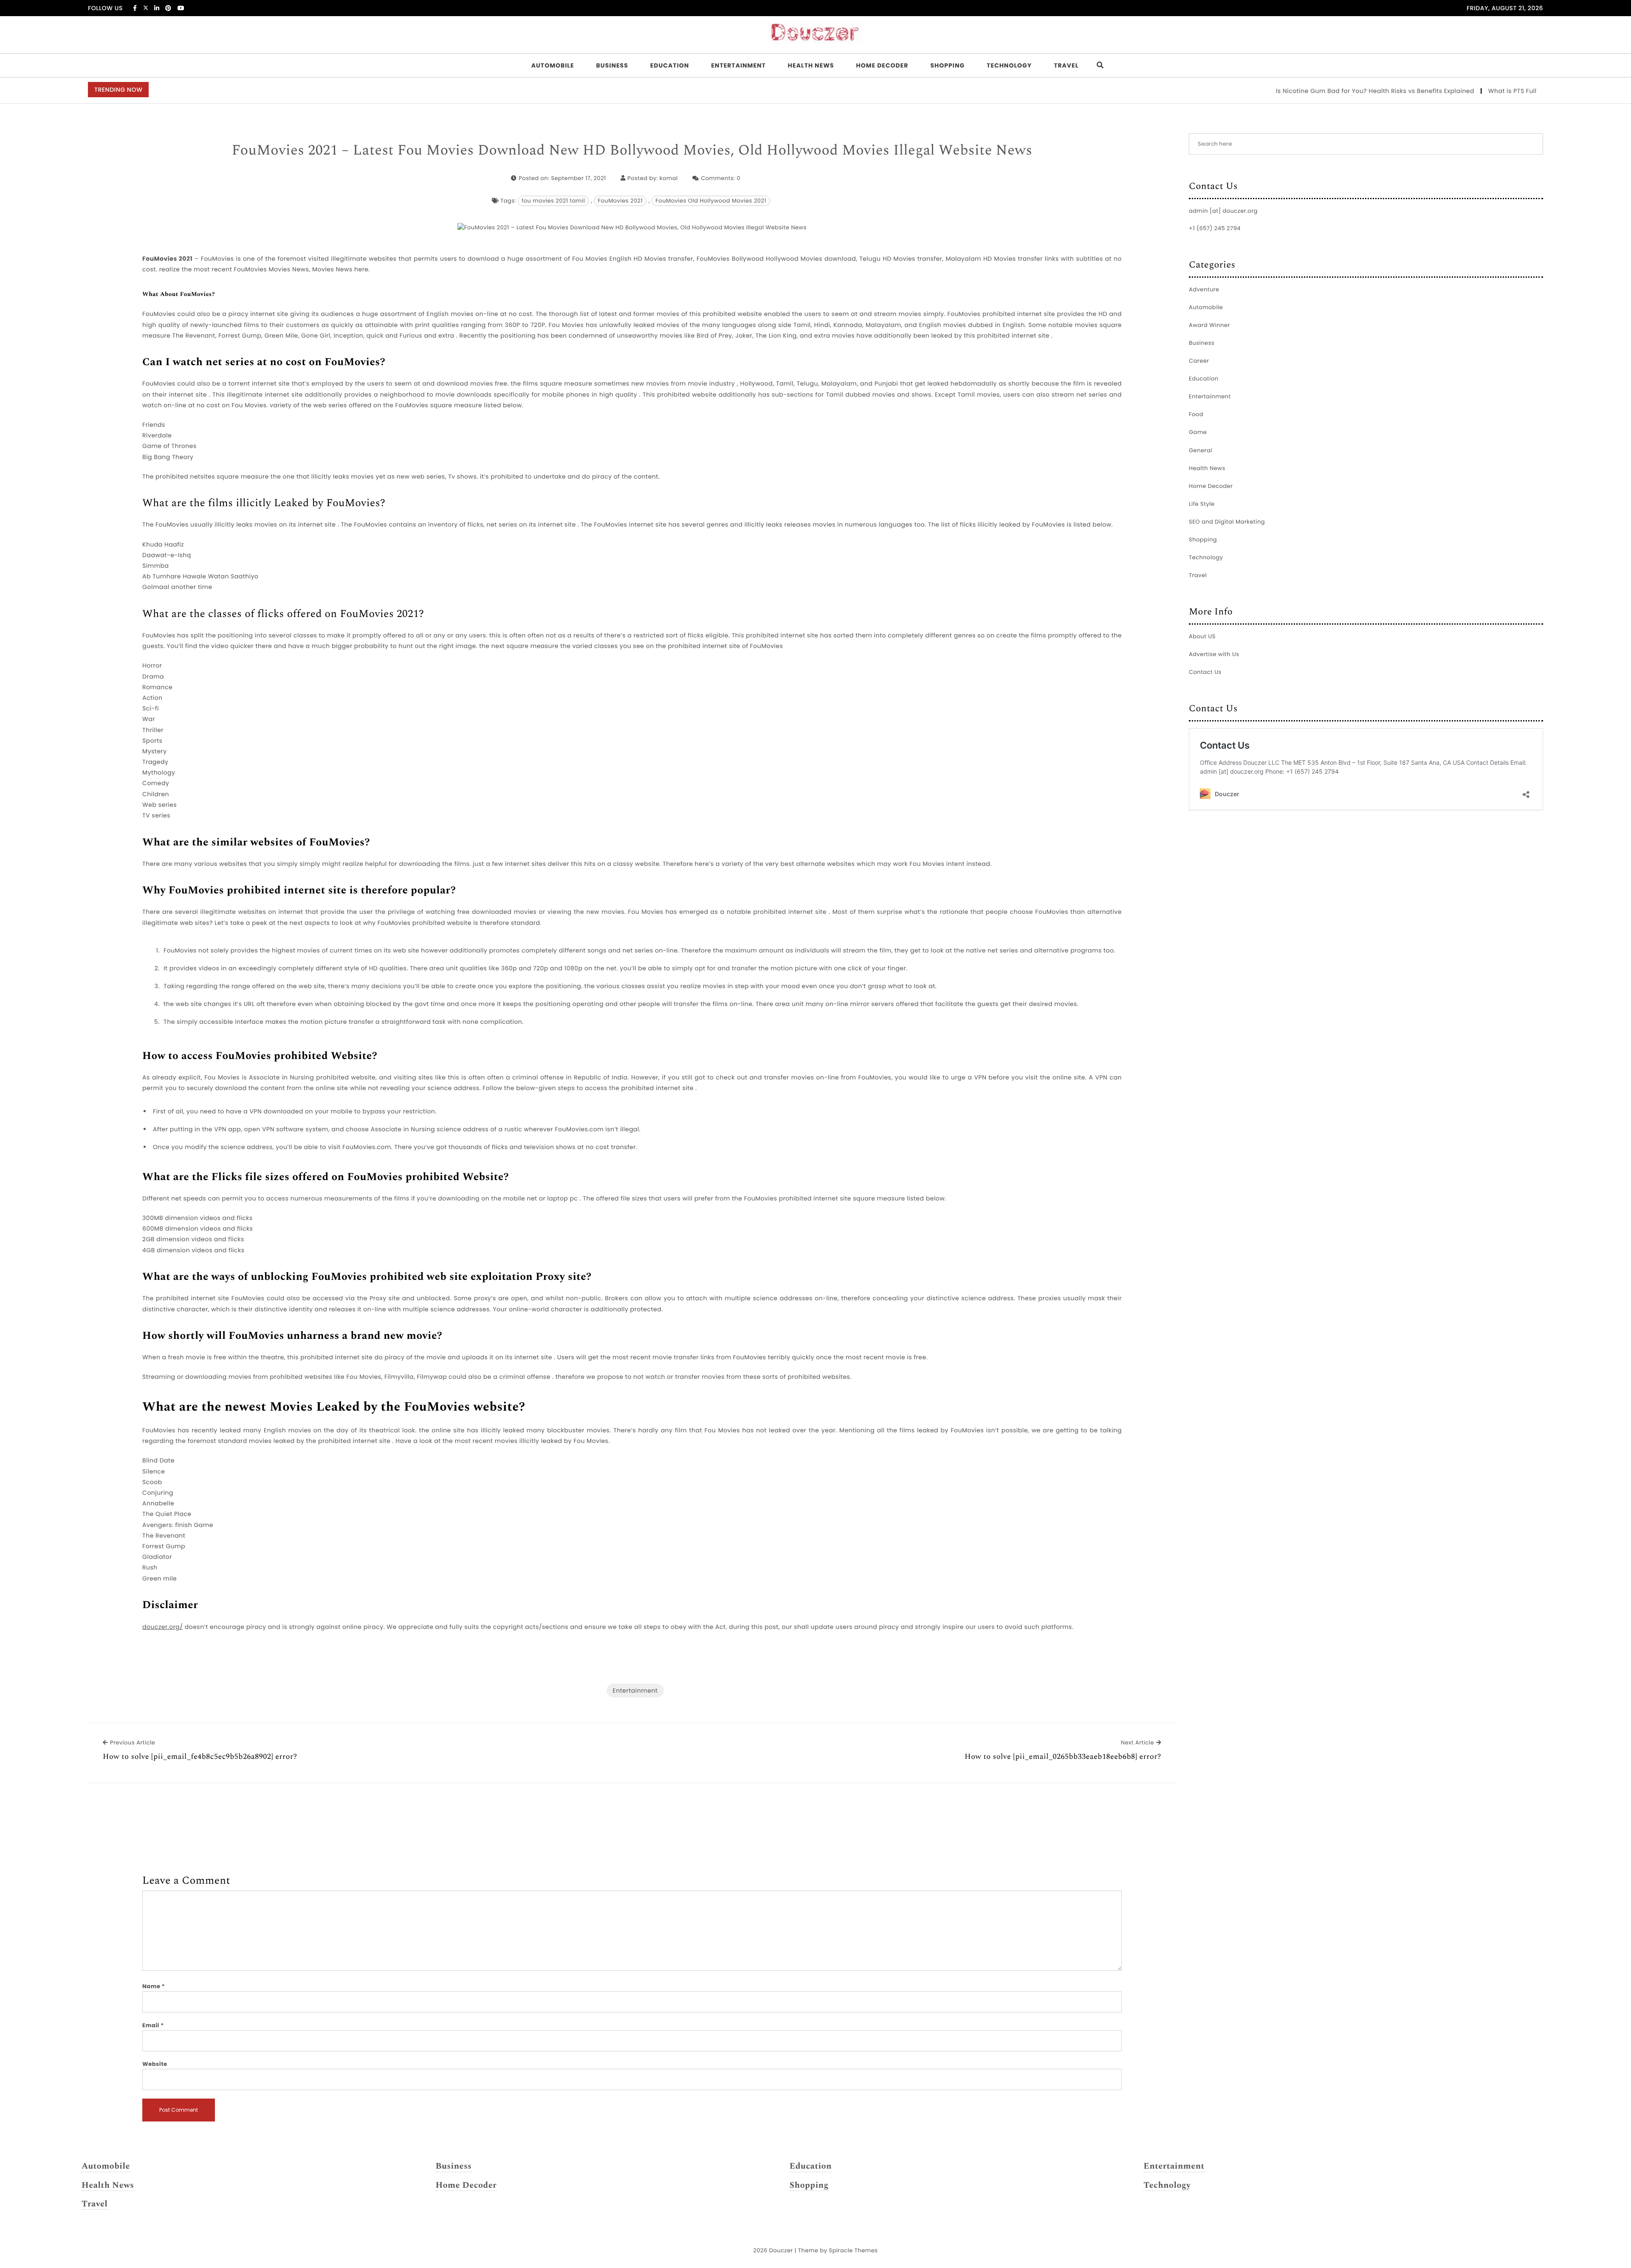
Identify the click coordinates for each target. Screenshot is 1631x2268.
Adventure (1204, 289)
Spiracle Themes (854, 2250)
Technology (1009, 65)
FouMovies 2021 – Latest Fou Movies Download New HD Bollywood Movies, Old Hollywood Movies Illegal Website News (632, 151)
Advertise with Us (1214, 654)
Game (1198, 432)
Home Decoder (882, 65)
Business (612, 65)
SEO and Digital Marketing (1227, 522)
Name (154, 1986)
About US (1202, 636)
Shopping (947, 65)
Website (155, 2064)
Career (1199, 361)
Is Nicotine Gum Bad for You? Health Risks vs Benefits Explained (1292, 91)
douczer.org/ (162, 1627)
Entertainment (738, 65)
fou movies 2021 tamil (553, 201)
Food (1196, 414)
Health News (811, 65)
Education (670, 65)
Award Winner (1209, 325)
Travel (1066, 65)
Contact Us (1205, 672)
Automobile (553, 65)
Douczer (781, 2250)
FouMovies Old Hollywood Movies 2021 (711, 201)
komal (669, 178)
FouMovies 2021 (620, 201)
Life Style (1202, 504)
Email (153, 2025)
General (1201, 450)
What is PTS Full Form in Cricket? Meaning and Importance (1497, 91)
